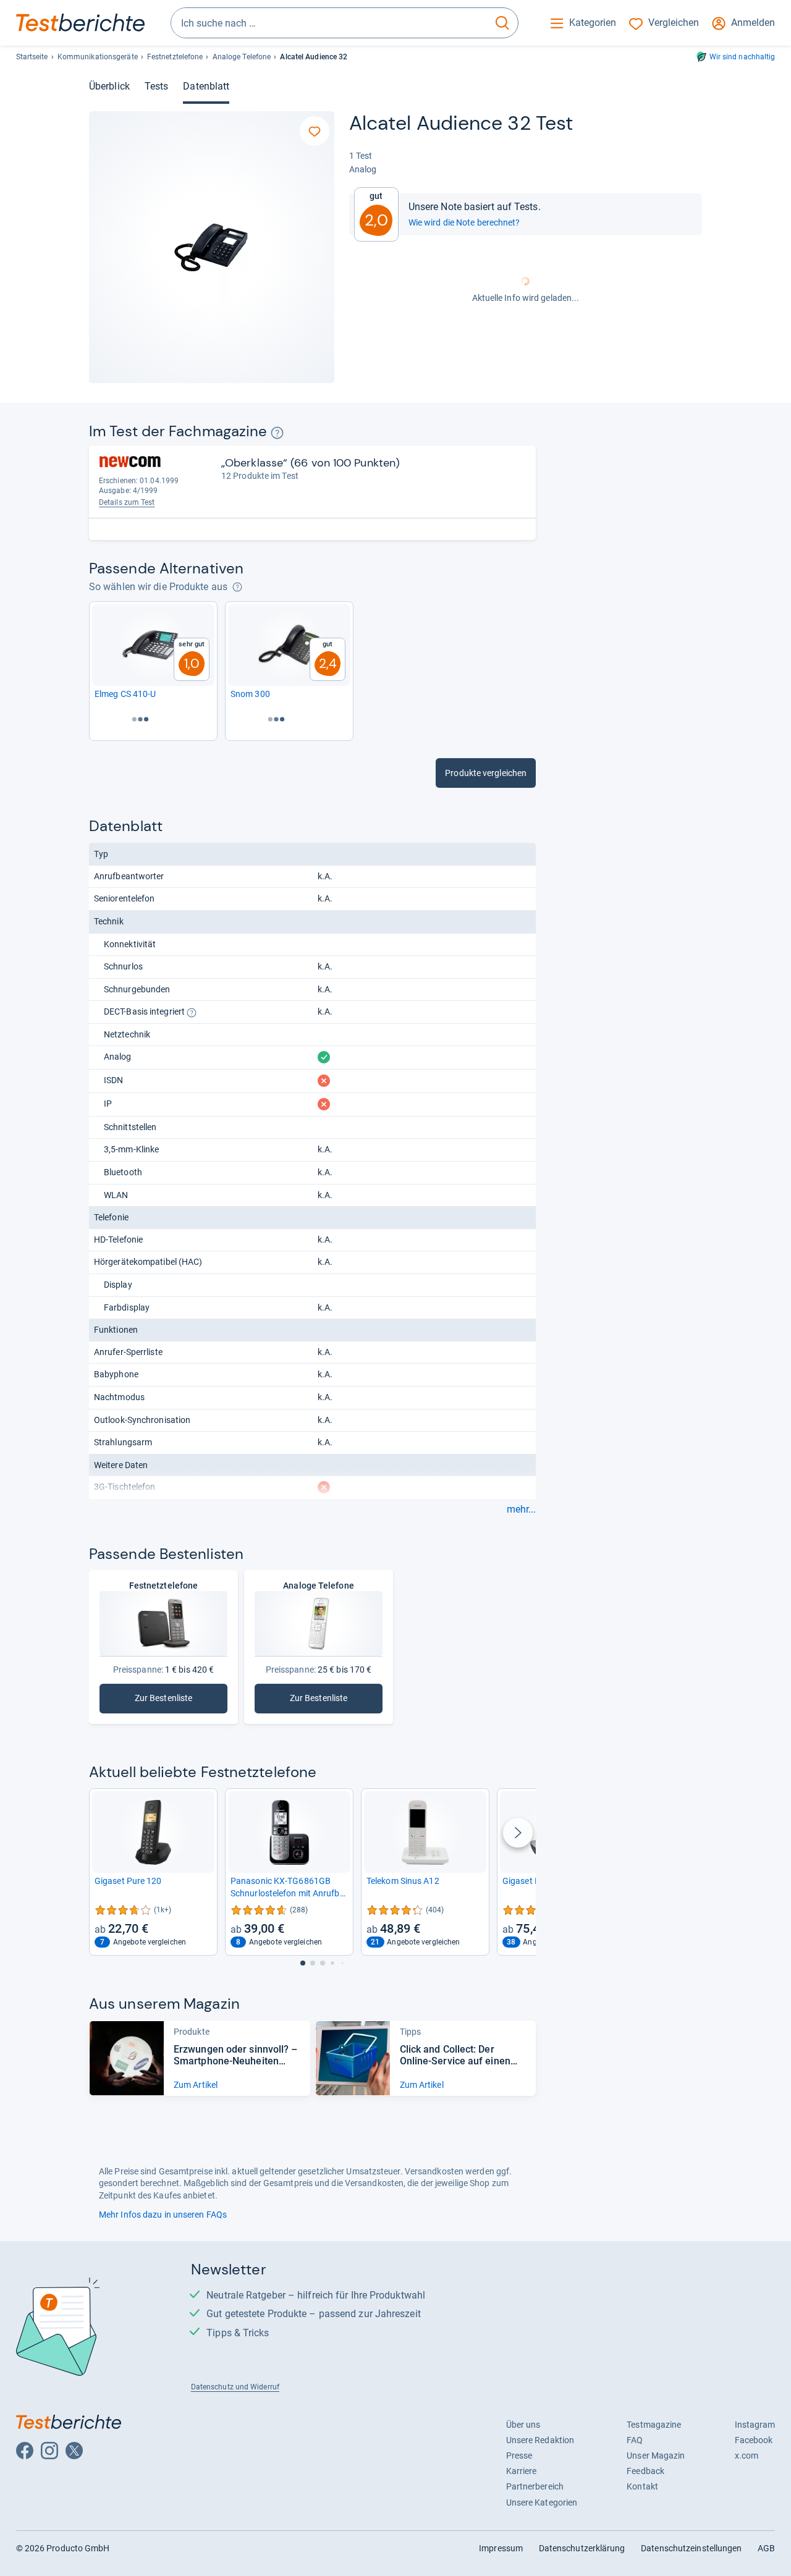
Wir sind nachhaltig (742, 57)
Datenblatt (206, 86)
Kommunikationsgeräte (98, 57)
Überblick (109, 86)
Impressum (501, 2548)
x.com (747, 2456)
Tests (156, 86)
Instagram (755, 2425)
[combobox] (329, 23)
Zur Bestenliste (181, 1701)
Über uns (523, 2425)
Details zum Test (127, 502)
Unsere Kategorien (542, 2502)
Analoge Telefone (242, 57)
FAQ (635, 2440)
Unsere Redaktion (540, 2440)
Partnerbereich (535, 2486)
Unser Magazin (656, 2456)
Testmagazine (654, 2425)
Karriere (522, 2471)
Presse (519, 2456)
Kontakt (642, 2486)
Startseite (32, 57)
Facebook (754, 2440)
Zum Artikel (196, 2085)
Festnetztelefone (175, 57)
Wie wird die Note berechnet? (464, 222)
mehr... (521, 1510)
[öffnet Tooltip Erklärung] (277, 433)
